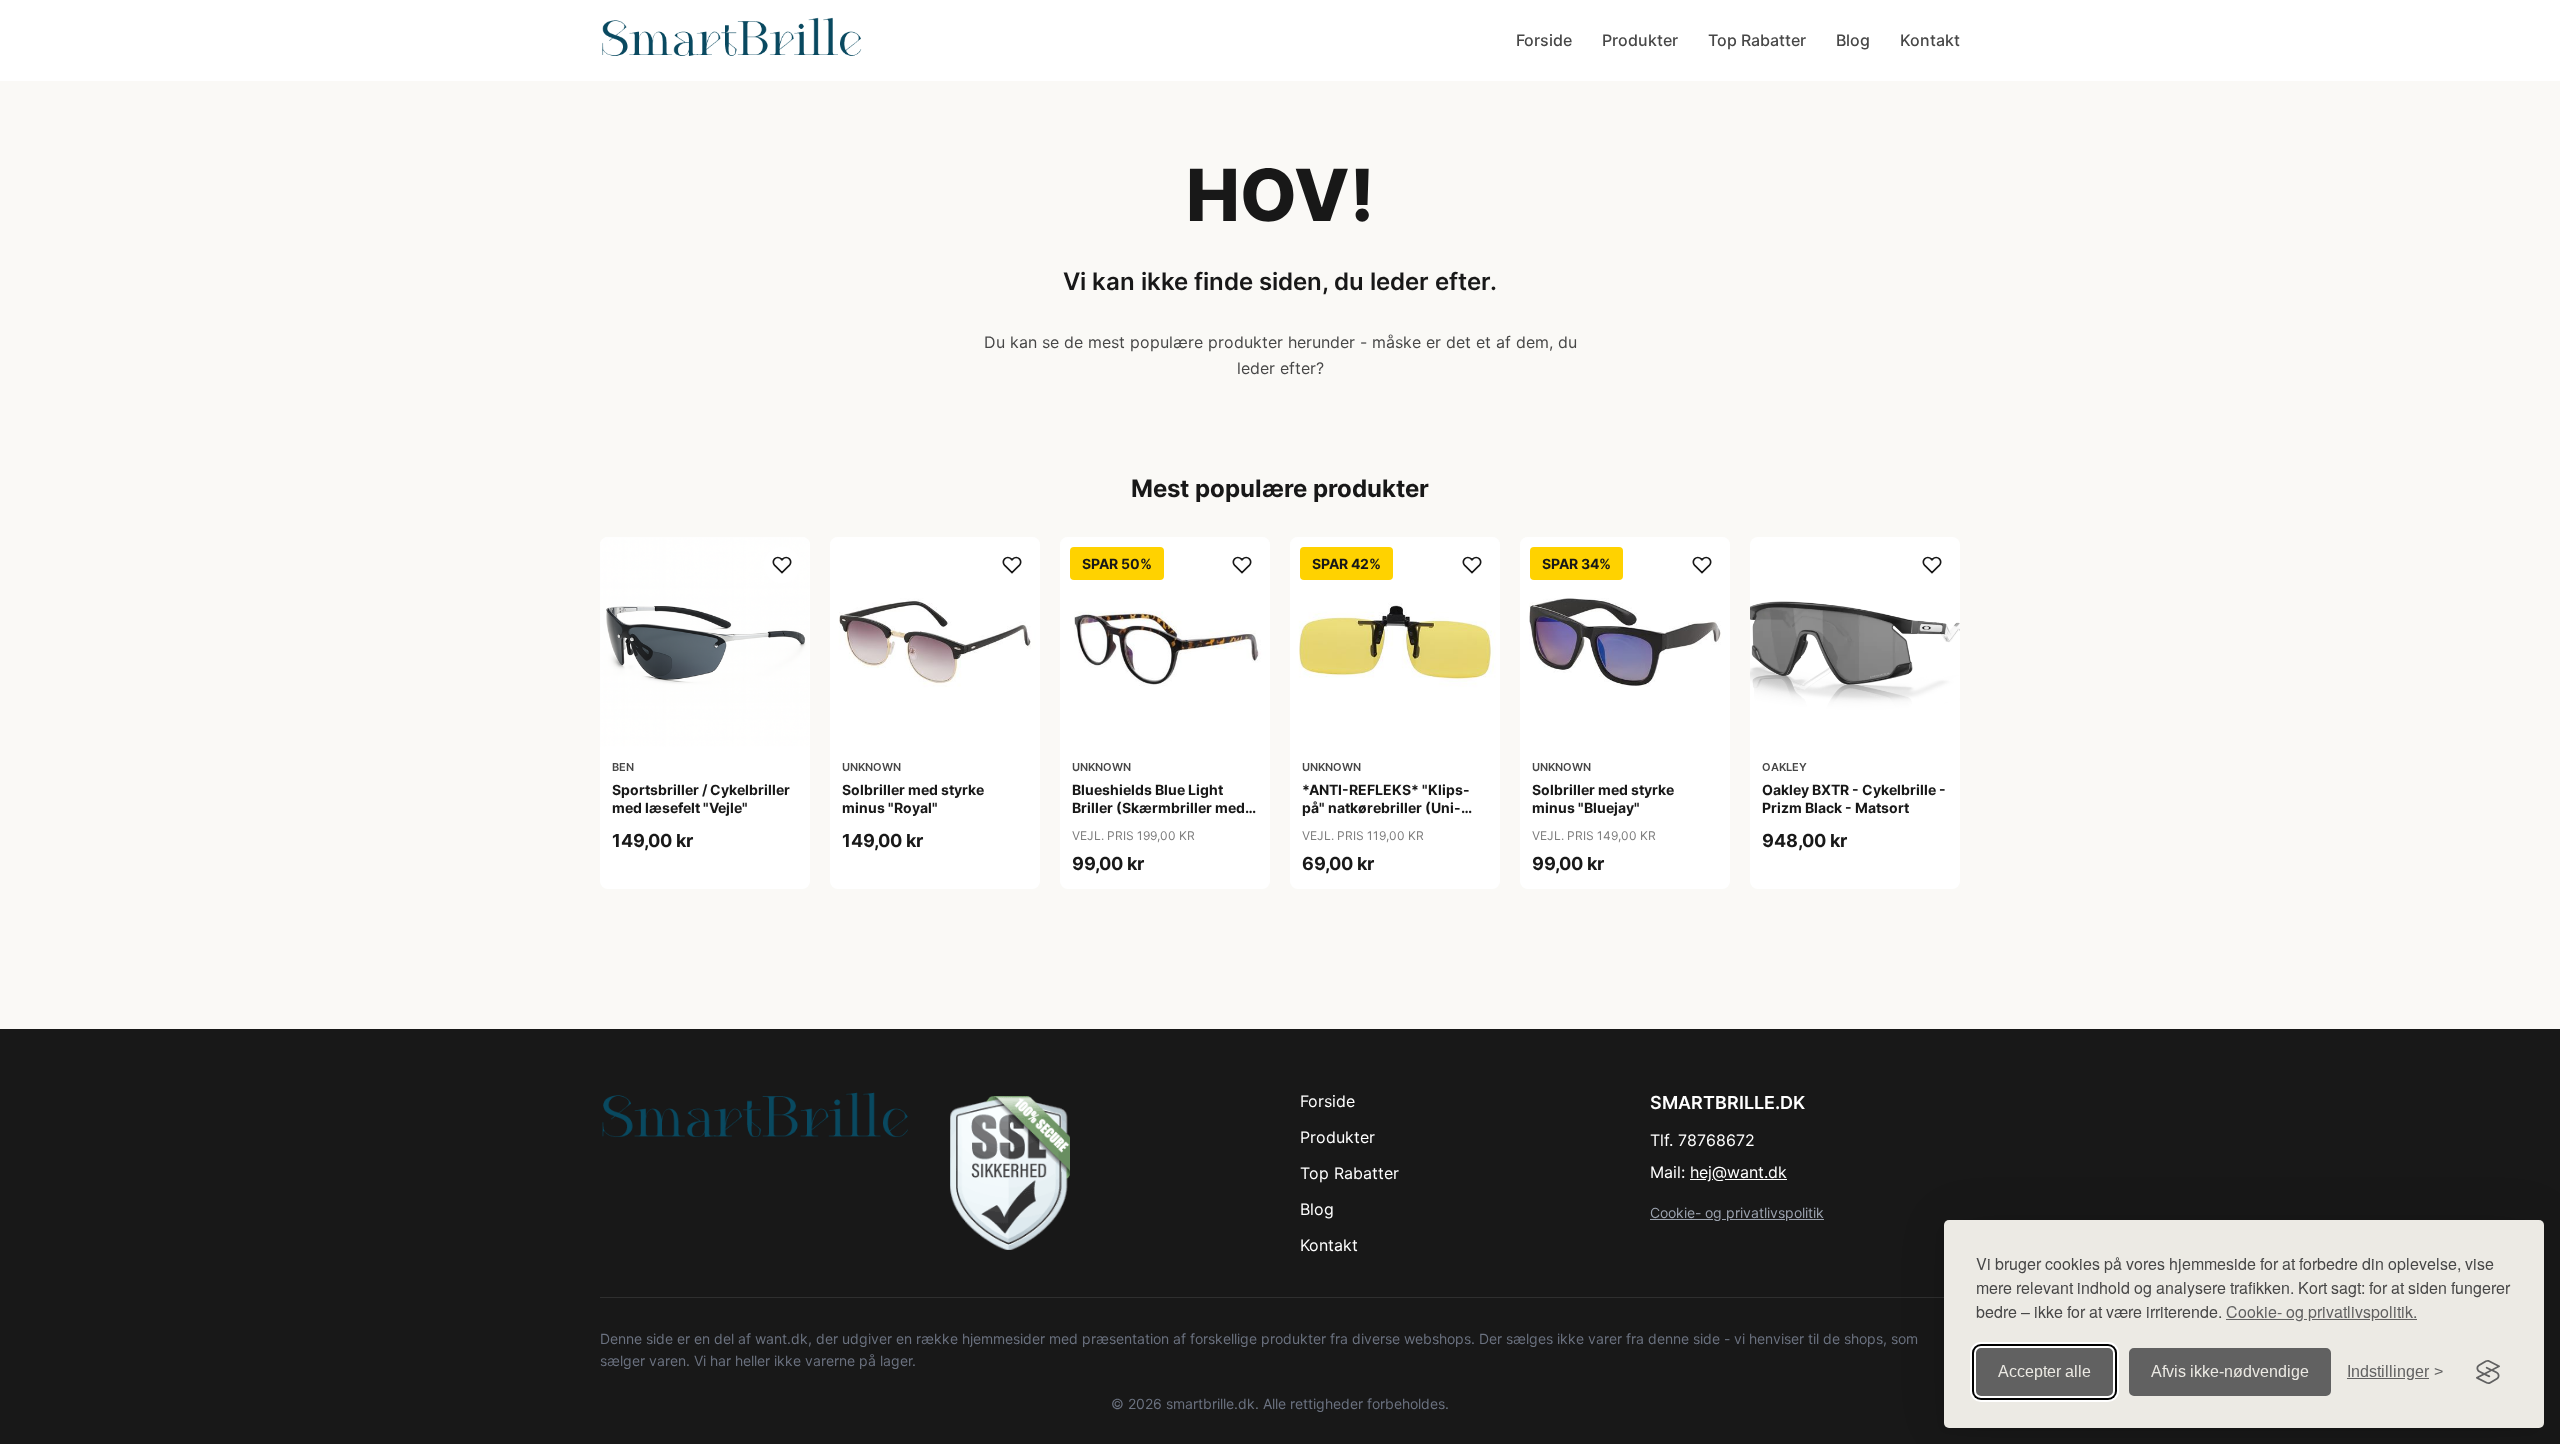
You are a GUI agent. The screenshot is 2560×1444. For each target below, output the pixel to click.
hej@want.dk (1738, 1172)
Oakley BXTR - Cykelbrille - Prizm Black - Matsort (1854, 798)
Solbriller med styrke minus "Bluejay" (1603, 798)
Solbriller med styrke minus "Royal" (913, 798)
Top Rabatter (1757, 40)
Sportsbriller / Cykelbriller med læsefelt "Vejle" (701, 798)
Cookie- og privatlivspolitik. (2321, 1311)
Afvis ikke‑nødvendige (2230, 1371)
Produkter (1640, 40)
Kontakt (1930, 40)
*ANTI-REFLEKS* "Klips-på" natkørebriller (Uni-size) (1386, 807)
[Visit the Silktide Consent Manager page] (2488, 1372)
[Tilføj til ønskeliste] (782, 565)
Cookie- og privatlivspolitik (1737, 1212)
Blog (1853, 40)
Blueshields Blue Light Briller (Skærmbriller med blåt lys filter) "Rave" (1158, 807)
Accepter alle (2044, 1371)
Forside (1544, 40)
